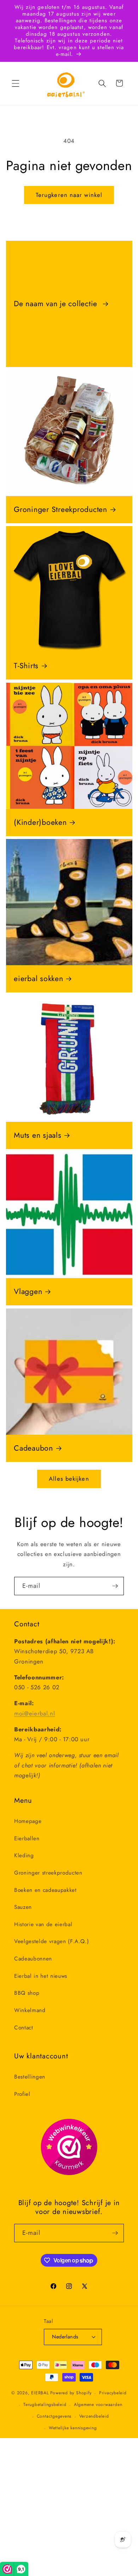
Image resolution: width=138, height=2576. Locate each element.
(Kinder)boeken (40, 823)
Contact (24, 2028)
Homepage (28, 1821)
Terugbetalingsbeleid (45, 2405)
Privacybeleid (113, 2393)
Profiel (22, 2094)
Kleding (24, 1855)
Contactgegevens (54, 2416)
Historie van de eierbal (43, 1924)
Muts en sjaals (38, 1135)
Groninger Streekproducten (61, 510)
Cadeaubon (33, 1448)
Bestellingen (30, 2077)
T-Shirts (26, 666)
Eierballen (27, 1838)
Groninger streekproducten (48, 1873)
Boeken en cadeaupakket (45, 1890)
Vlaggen (28, 1292)
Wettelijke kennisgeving (73, 2428)
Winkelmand (30, 2010)
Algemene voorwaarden (98, 2405)
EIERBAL (40, 2393)
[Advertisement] (69, 2507)
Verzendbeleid (94, 2416)
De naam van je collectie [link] (57, 304)
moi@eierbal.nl (34, 1713)
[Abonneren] (115, 1586)
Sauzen (23, 1907)
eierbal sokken (39, 979)
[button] (16, 83)
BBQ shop (27, 1993)
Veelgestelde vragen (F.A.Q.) (51, 1941)
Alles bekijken (69, 1479)
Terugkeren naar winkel (69, 195)
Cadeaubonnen (33, 1959)
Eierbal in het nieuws (41, 1976)
